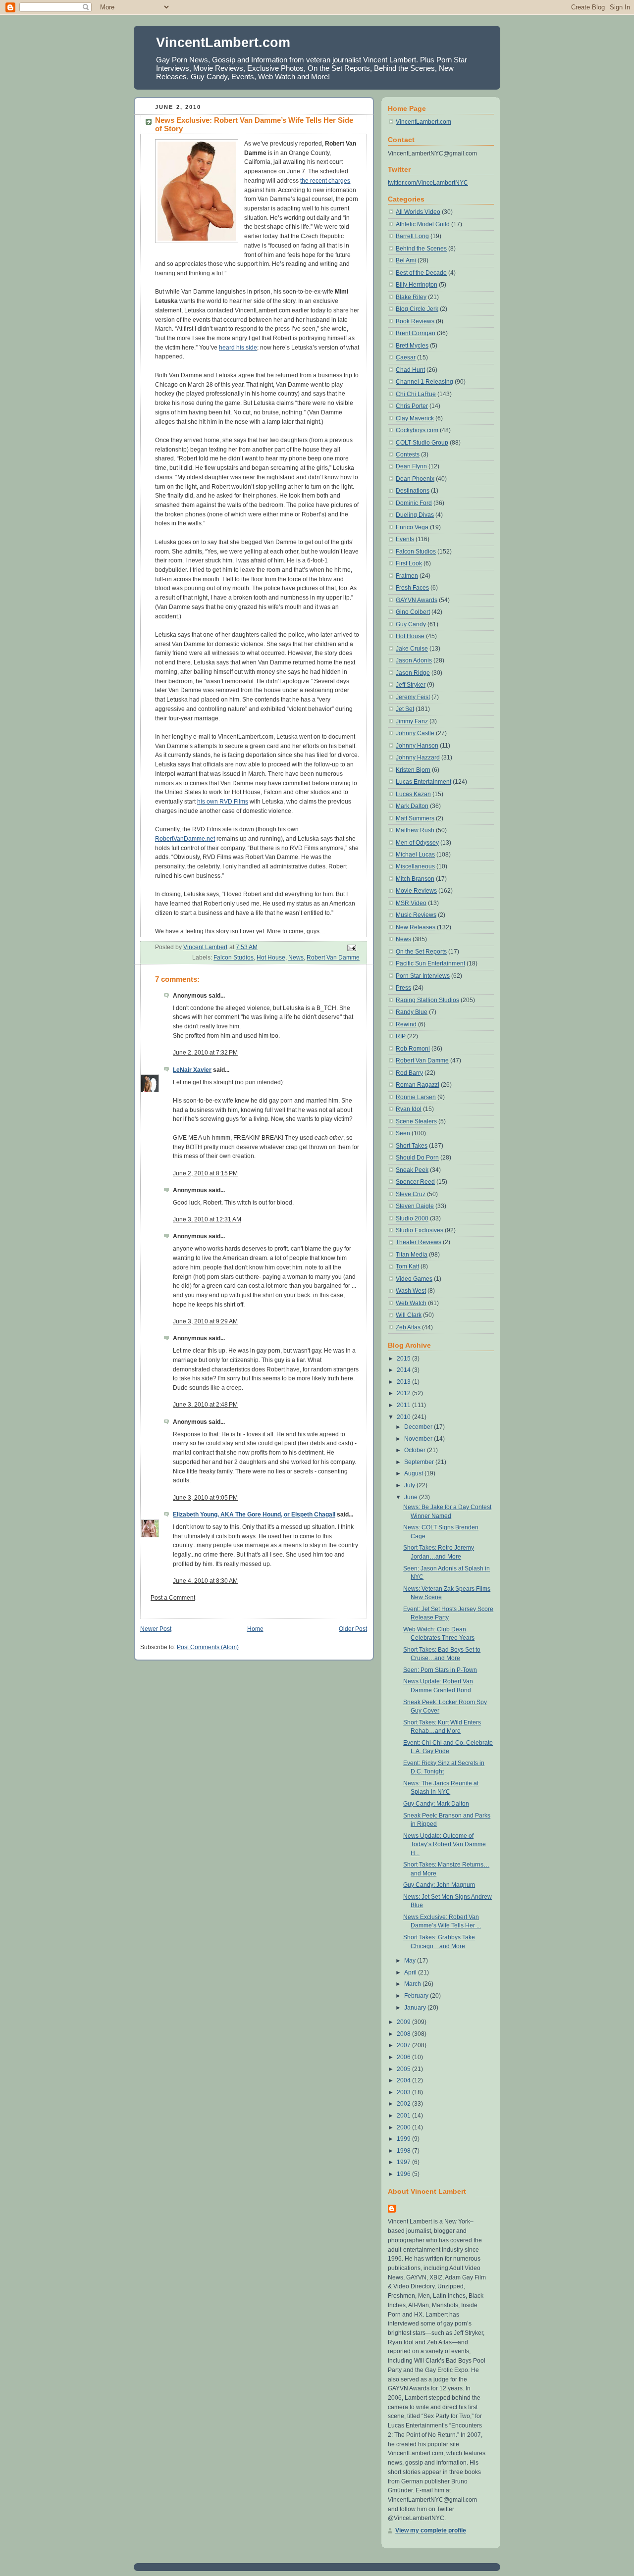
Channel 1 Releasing (424, 382)
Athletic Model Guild (423, 224)
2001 (404, 2116)
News (296, 958)
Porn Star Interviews (423, 976)
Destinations (413, 491)
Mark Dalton (412, 806)
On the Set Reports (421, 952)
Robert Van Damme (333, 958)
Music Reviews (416, 915)
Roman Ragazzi (418, 1085)
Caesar (406, 357)
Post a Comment (173, 1598)
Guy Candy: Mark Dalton (436, 1804)
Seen (403, 1133)
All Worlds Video (418, 212)
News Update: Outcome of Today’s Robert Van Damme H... (445, 1844)
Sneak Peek (412, 1170)
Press (403, 988)
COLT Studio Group (422, 443)
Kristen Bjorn (413, 770)
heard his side (238, 348)
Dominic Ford (414, 503)
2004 (404, 2080)
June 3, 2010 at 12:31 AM (207, 1219)
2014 (404, 1370)
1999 (404, 2139)
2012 (404, 1393)
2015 (404, 1359)
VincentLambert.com (223, 42)
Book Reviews (415, 321)
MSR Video (411, 903)
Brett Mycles (412, 346)
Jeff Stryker (411, 685)
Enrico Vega (412, 527)
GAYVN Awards (417, 600)
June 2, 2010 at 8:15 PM (205, 1173)
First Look (409, 563)
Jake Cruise (412, 649)
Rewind (406, 1024)
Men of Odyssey (417, 843)
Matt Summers (415, 818)
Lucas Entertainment (423, 782)
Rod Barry (409, 1073)
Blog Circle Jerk (417, 309)
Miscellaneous (415, 866)
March (413, 1984)
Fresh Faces (412, 588)
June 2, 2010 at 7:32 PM (205, 1053)
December (419, 1427)
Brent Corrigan (416, 333)
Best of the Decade (421, 273)
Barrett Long (412, 236)
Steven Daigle (415, 1206)
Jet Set (405, 709)
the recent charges (325, 181)
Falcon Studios (234, 958)
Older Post (353, 1629)
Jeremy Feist (413, 697)
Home (255, 1629)
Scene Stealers (416, 1121)
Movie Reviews (416, 891)
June (412, 1497)
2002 (404, 2104)
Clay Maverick (415, 418)
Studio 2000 (412, 1218)
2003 (404, 2092)
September (420, 1462)
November (419, 1439)
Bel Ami (406, 260)
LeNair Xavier (192, 1070)
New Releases (416, 927)
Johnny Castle (415, 733)
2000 (404, 2127)
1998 (404, 2151)
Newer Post (156, 1629)
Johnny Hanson (417, 746)
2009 (404, 2022)
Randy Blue (412, 1012)
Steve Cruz (411, 1194)
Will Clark (409, 1315)
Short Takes (412, 1146)
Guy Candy (411, 624)
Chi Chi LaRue (416, 394)
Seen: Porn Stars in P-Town (440, 1670)
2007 (404, 2045)
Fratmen (407, 576)
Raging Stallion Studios (427, 1000)
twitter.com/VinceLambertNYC (428, 183)
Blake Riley (411, 297)
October (416, 1450)
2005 (404, 2069)
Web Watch (411, 1303)
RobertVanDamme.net (185, 839)
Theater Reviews (419, 1242)
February (417, 1996)
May (411, 1961)
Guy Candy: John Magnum (439, 1885)
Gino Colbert (413, 612)
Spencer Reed (415, 1182)
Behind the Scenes (421, 249)
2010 (404, 1417)
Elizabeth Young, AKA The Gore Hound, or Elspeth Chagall (254, 1515)
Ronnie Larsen (416, 1097)
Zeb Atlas (408, 1327)
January (416, 2008)
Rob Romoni (413, 1049)
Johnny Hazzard (418, 758)
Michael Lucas (415, 855)
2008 (404, 2034)
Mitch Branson (415, 879)
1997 (404, 2162)
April (411, 1972)
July (410, 1485)
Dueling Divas (415, 515)
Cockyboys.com (417, 430)
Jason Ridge (413, 673)
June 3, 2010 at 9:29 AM (205, 1321)
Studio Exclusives (420, 1230)
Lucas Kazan (413, 794)
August (414, 1473)
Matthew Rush (415, 830)
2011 (404, 1405)
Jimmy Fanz (412, 721)
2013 (404, 1382)
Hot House (271, 958)
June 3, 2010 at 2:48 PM (205, 1405)
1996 (404, 2174)
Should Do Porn (417, 1158)
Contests (408, 455)
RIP (401, 1036)
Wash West (411, 1291)
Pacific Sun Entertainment (430, 963)
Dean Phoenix (415, 479)
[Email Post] (351, 948)
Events (405, 539)
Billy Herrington (417, 285)
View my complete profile (431, 2530)
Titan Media (412, 1255)
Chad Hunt (410, 370)
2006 (404, 2057)
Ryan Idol (409, 1109)
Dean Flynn (411, 466)
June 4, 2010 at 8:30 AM (205, 1581)
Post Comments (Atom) (208, 1647)
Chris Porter (412, 406)
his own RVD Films (223, 802)
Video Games (414, 1279)
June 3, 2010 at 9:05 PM (205, 1498)
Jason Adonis (414, 660)
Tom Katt (407, 1266)
